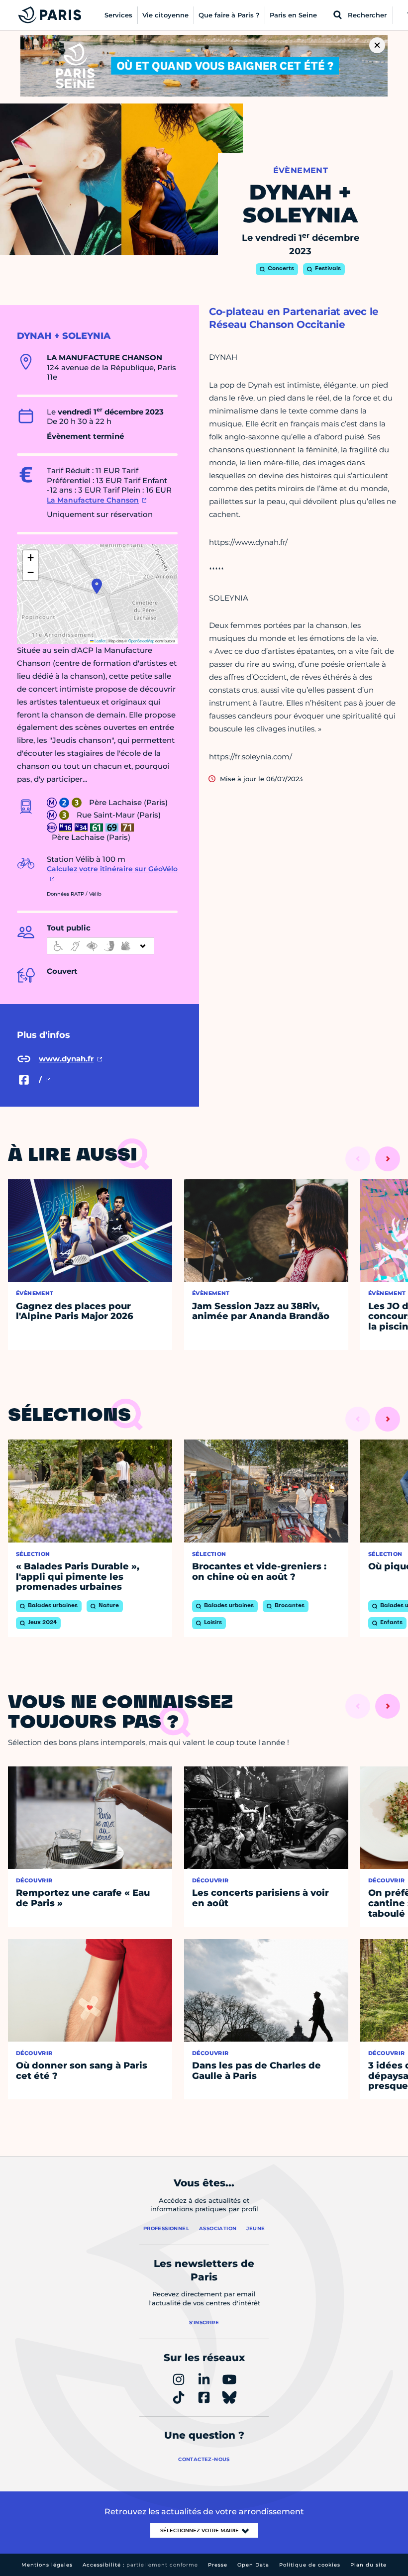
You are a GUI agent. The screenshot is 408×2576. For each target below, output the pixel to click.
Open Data (253, 2565)
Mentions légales (47, 2565)
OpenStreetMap (141, 641)
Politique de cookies (310, 2565)
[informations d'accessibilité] (101, 946)
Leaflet (100, 641)
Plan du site (368, 2565)
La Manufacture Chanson (93, 500)
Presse (218, 2565)
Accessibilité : (140, 2565)
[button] (97, 586)
